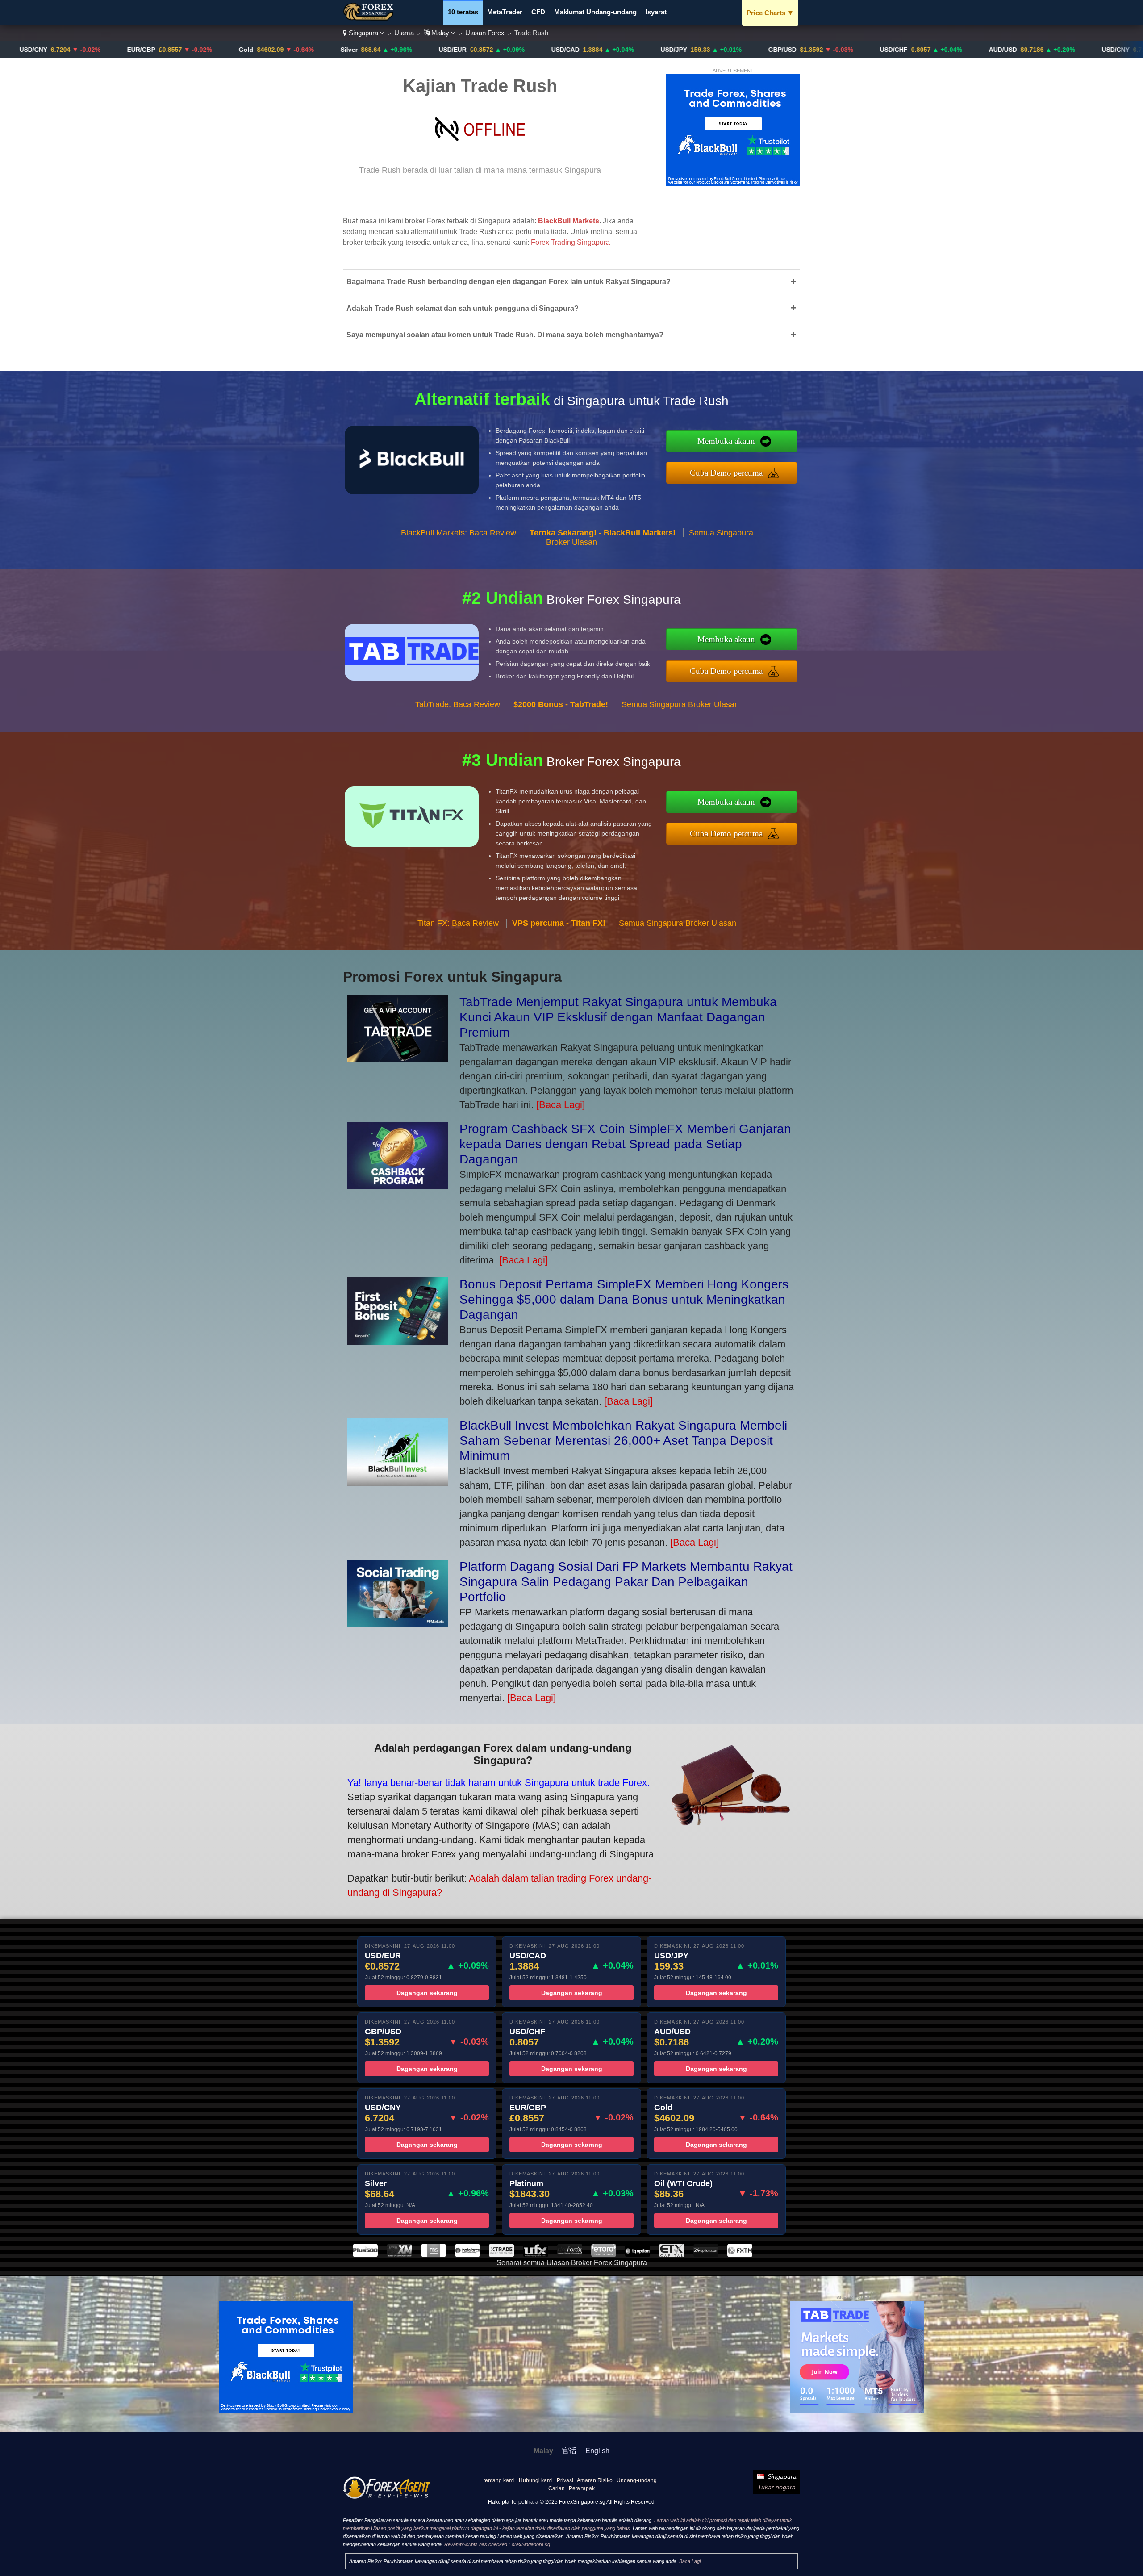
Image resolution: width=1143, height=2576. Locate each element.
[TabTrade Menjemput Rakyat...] (398, 1059)
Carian (557, 2488)
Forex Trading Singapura (570, 242)
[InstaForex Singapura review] (467, 2255)
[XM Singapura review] (399, 2255)
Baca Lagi (690, 2561)
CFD (538, 12)
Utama (404, 33)
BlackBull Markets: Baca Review (459, 533)
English (597, 2451)
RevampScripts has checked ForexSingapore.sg (497, 2544)
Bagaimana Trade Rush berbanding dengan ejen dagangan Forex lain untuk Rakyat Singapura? (571, 282)
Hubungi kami (536, 2480)
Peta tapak (582, 2488)
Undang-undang (637, 2480)
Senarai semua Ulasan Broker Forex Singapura (572, 2263)
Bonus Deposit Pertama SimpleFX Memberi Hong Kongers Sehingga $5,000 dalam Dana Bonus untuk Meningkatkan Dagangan (624, 1299)
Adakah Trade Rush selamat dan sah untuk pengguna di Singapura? (571, 308)
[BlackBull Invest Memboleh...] (398, 1482)
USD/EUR (332, 50)
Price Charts (770, 13)
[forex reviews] (387, 2497)
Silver (228, 50)
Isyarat (656, 12)
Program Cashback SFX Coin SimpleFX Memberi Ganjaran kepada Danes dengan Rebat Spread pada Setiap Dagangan (625, 1144)
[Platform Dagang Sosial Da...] (398, 1624)
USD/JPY (553, 50)
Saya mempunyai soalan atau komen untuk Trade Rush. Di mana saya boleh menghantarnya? (571, 335)
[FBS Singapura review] (434, 2255)
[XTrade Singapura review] (501, 2255)
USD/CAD (444, 50)
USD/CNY (995, 50)
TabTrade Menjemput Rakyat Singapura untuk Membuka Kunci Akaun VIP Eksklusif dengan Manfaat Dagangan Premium (618, 1017)
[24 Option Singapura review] (706, 2255)
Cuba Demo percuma (726, 473)
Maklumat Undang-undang (595, 12)
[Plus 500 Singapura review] (365, 2255)
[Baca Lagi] (561, 1105)
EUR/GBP (20, 50)
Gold (125, 50)
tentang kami (499, 2480)
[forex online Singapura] (370, 18)
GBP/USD (661, 50)
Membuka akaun (726, 441)
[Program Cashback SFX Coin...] (398, 1186)
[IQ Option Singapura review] (638, 2255)
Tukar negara (777, 2487)
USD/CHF (773, 50)
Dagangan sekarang (427, 1993)
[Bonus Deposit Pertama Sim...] (398, 1341)
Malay (440, 33)
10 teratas (463, 12)
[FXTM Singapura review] (740, 2255)
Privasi (565, 2480)
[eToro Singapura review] (604, 2255)
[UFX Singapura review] (535, 2255)
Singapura (363, 33)
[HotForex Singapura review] (570, 2255)
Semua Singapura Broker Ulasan (680, 704)
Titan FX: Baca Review (458, 923)
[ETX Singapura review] (672, 2255)
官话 (569, 2451)
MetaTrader (505, 12)
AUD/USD (882, 50)
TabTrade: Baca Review (458, 704)
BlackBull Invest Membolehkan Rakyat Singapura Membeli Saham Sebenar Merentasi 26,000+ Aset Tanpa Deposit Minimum (623, 1441)
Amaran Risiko (595, 2480)
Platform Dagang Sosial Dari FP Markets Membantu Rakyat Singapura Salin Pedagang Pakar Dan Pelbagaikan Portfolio (626, 1582)
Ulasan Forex (485, 33)
